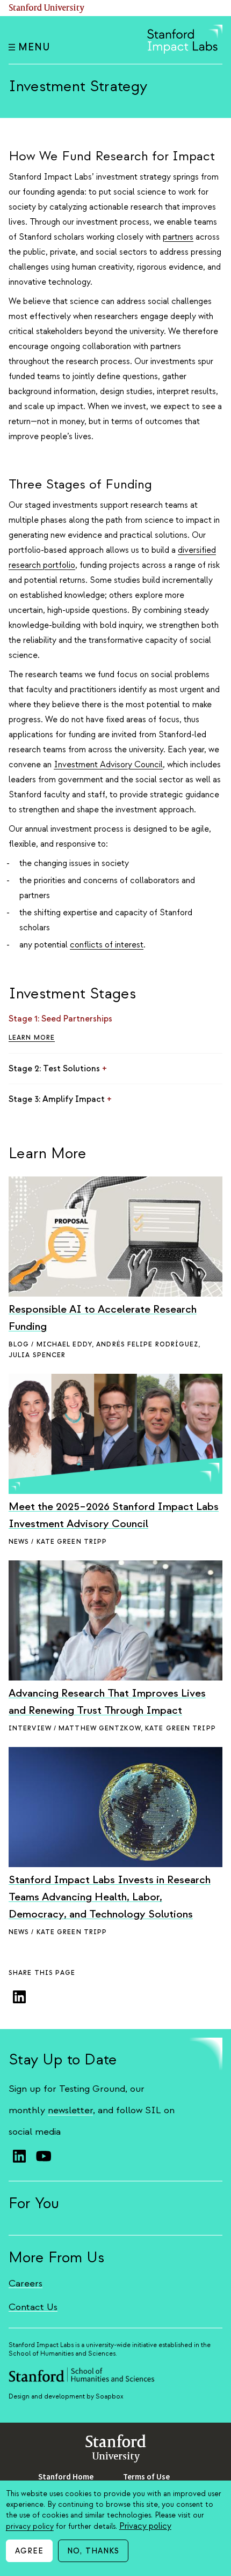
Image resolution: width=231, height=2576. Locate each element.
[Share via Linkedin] (19, 1997)
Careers (26, 2283)
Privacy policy (145, 2526)
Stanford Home (66, 2477)
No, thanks (93, 2551)
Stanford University (47, 8)
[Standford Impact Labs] (185, 51)
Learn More (32, 1038)
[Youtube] (44, 2156)
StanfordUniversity (116, 2450)
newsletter (70, 2110)
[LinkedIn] (19, 2156)
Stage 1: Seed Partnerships (64, 1019)
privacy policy (30, 2526)
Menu (34, 47)
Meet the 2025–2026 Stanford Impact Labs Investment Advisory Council (114, 1515)
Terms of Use (146, 2477)
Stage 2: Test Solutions (58, 1069)
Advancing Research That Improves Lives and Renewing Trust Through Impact (107, 1702)
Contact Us (33, 2307)
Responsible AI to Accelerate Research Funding (103, 1318)
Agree (30, 2551)
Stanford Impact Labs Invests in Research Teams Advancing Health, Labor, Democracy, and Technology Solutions (110, 1897)
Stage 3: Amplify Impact (60, 1099)
